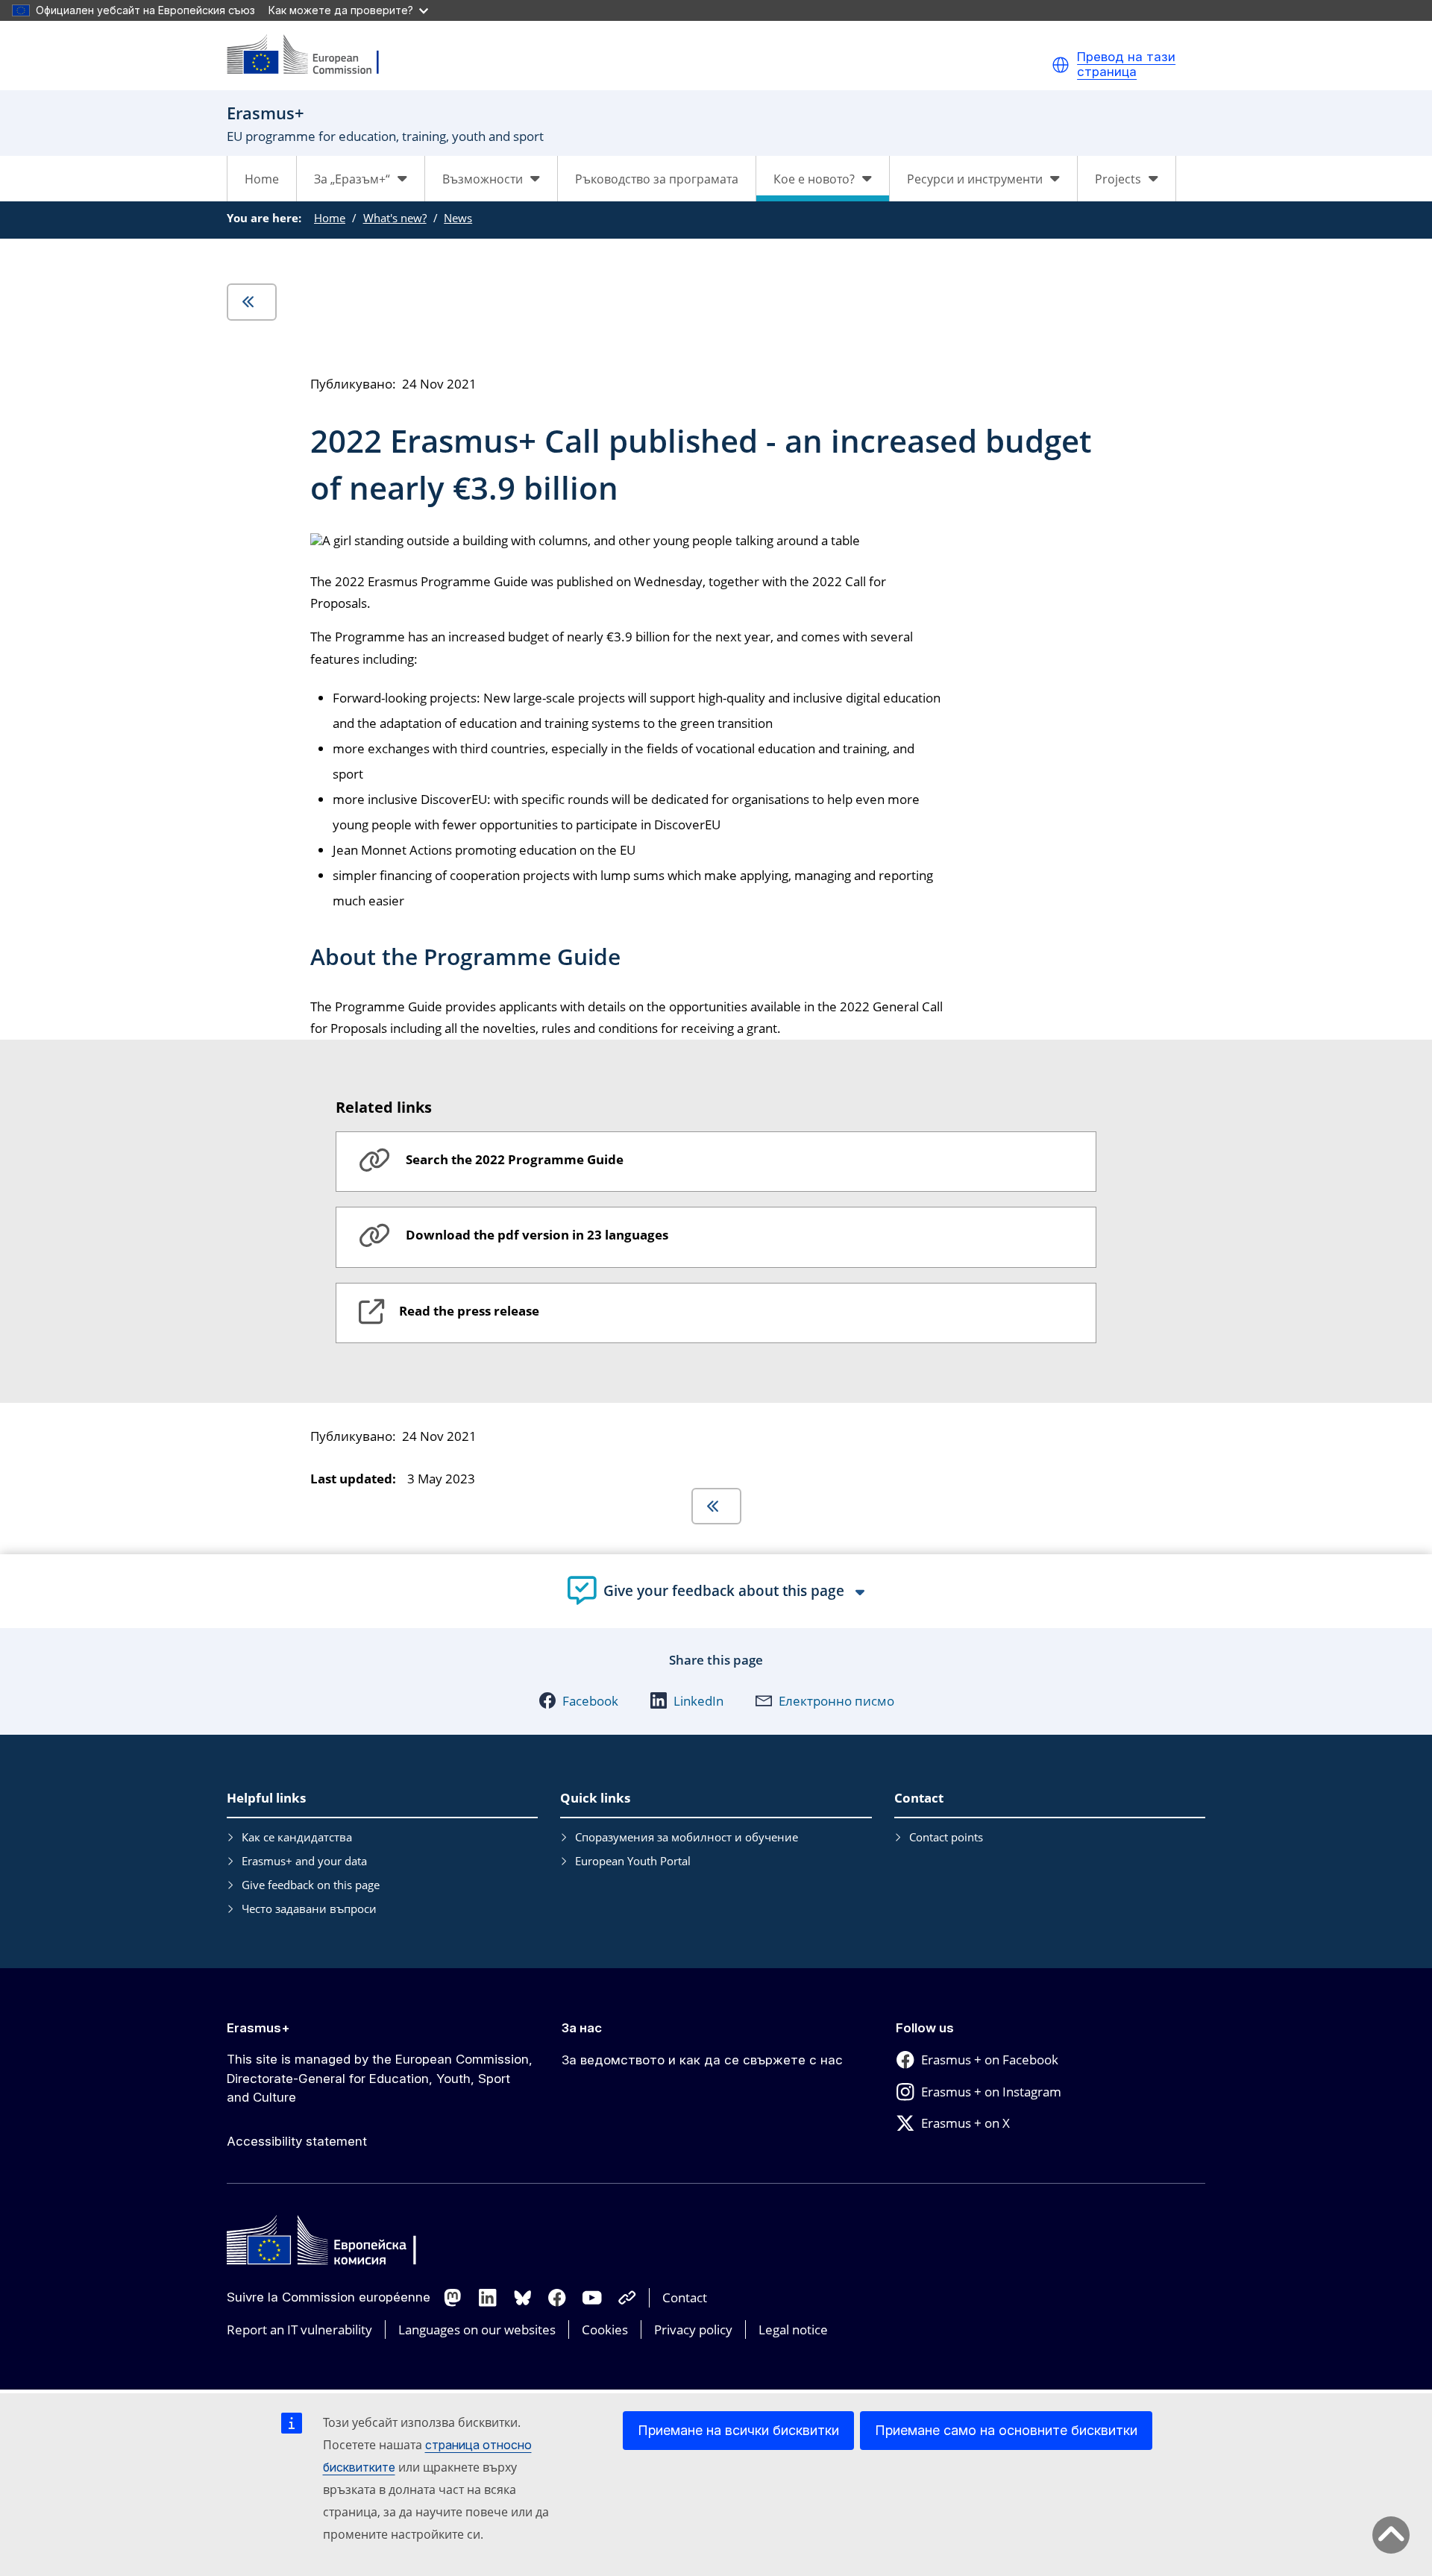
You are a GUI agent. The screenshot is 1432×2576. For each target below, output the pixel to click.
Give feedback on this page (311, 1885)
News (458, 218)
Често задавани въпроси (309, 1909)
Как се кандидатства (297, 1837)
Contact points (946, 1837)
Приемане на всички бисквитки (738, 2430)
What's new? (395, 218)
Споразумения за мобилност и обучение (687, 1837)
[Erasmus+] (313, 56)
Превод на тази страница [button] (1126, 65)
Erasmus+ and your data (304, 1861)
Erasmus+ (258, 2028)
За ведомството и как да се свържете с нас (702, 2060)
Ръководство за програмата (657, 179)
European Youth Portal (633, 1861)
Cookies (605, 2330)
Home (262, 179)
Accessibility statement (297, 2141)
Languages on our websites (477, 2330)
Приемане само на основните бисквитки (1006, 2430)
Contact (685, 2297)
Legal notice (793, 2330)
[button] (1061, 65)
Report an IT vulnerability (299, 2330)
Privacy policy (693, 2330)
